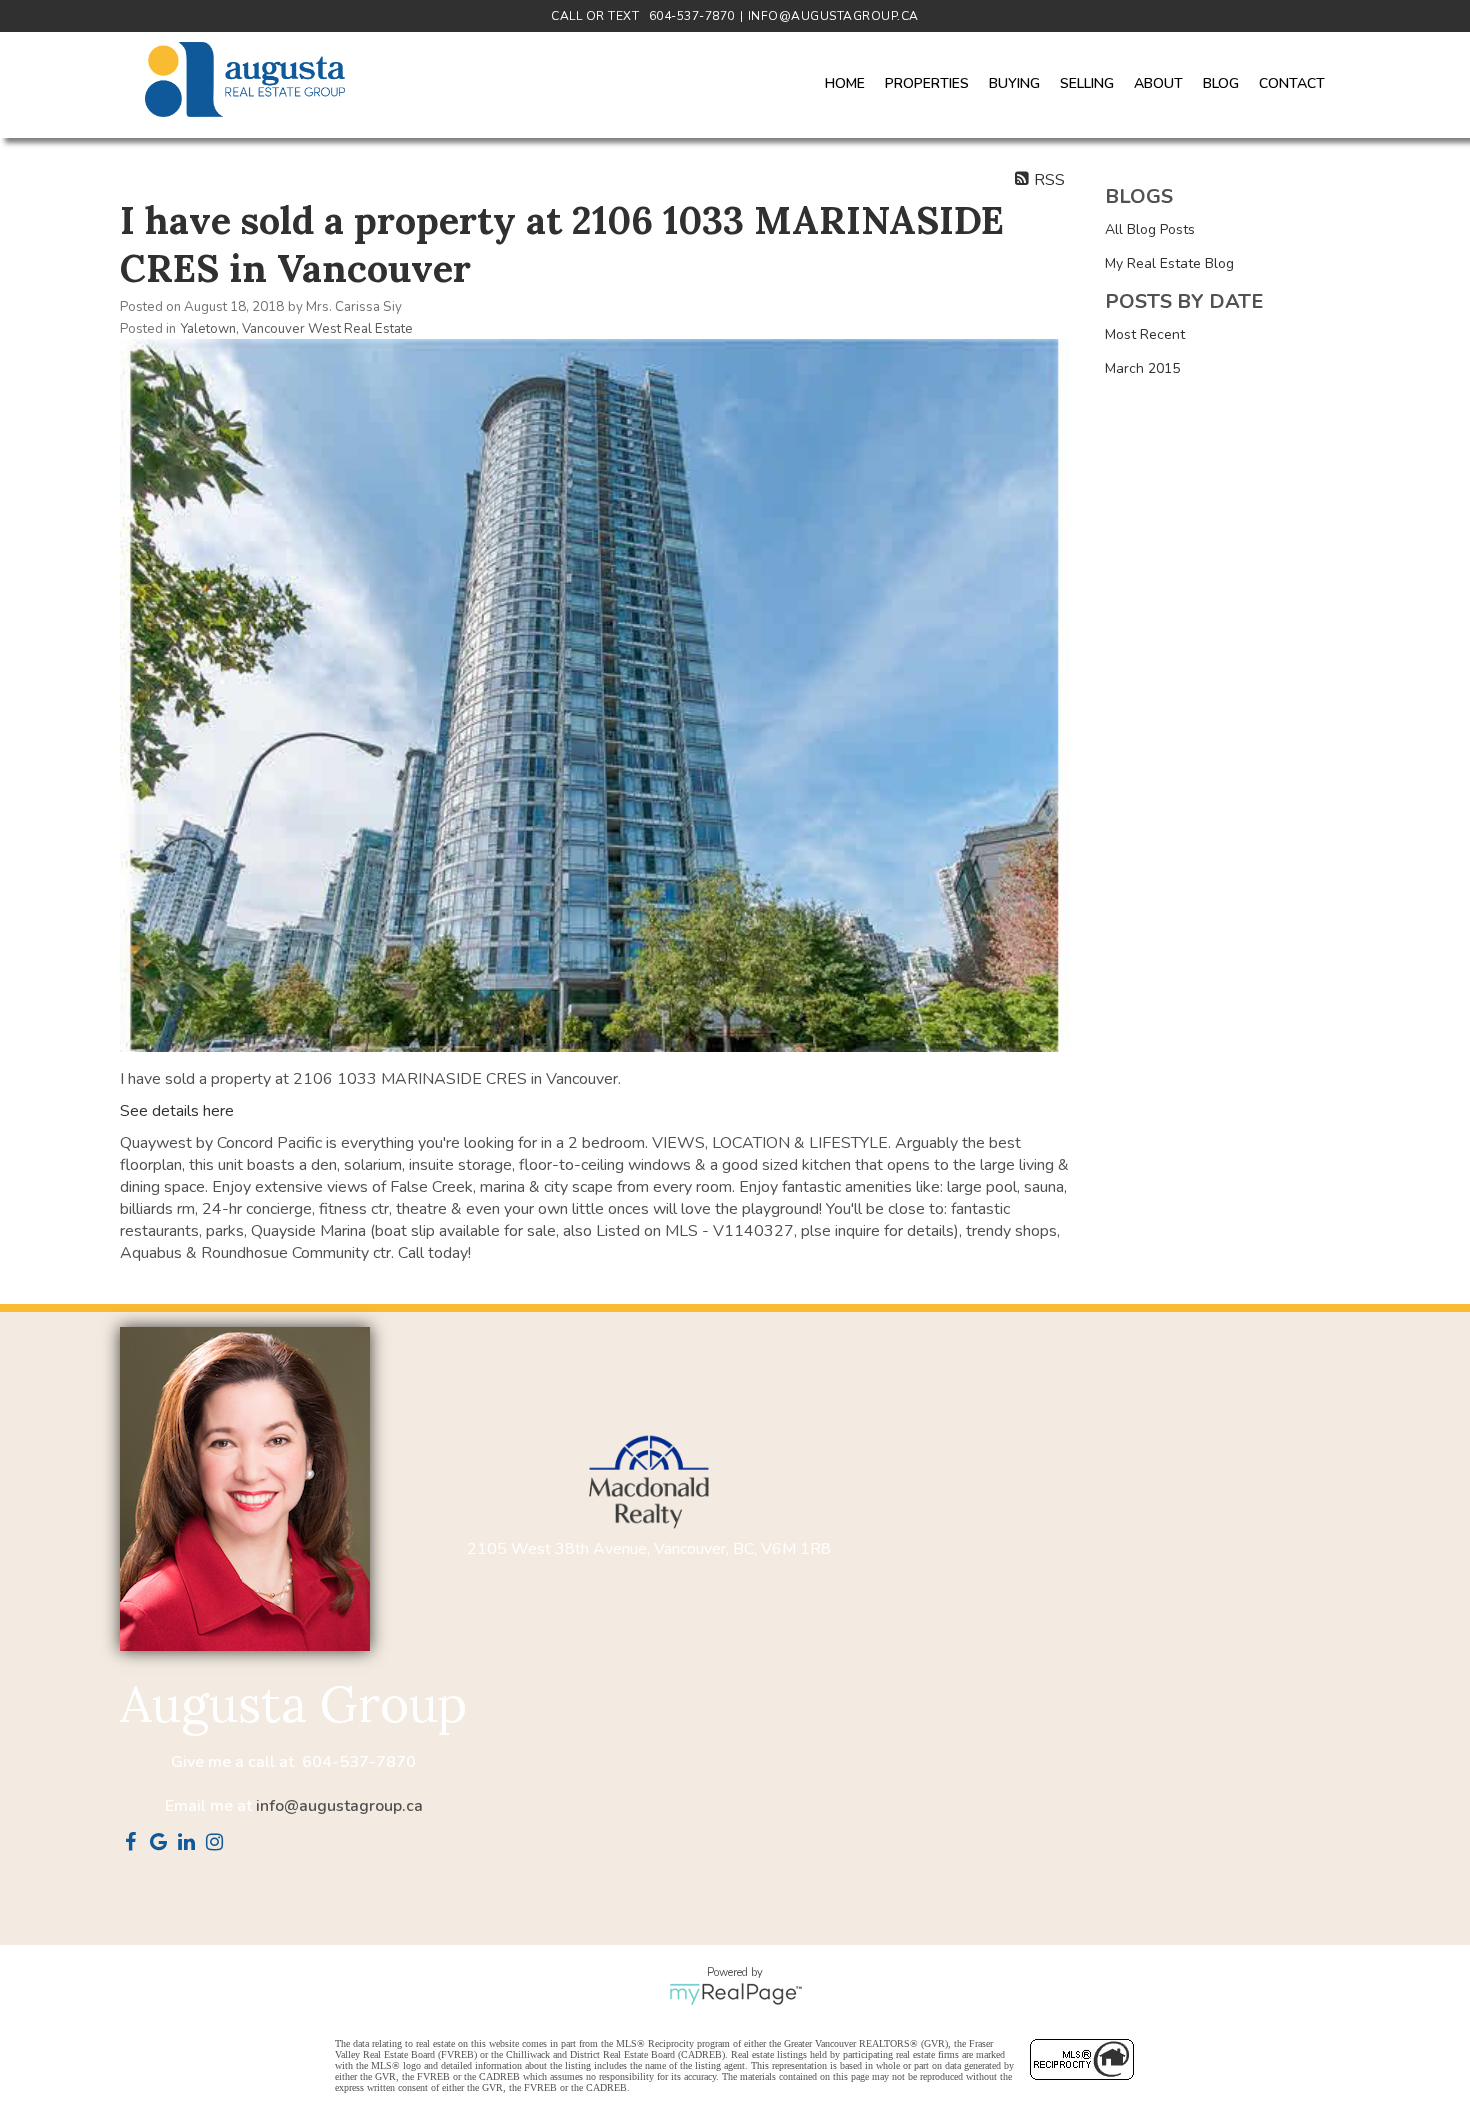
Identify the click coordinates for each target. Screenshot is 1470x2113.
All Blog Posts (1150, 229)
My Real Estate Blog (1169, 263)
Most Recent (1145, 334)
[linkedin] (190, 1844)
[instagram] (218, 1844)
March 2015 (1142, 368)
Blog (1221, 83)
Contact (1292, 83)
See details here (177, 1111)
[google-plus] (162, 1844)
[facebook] (134, 1844)
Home (845, 83)
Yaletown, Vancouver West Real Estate (296, 329)
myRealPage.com (735, 1994)
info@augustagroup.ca (339, 1806)
